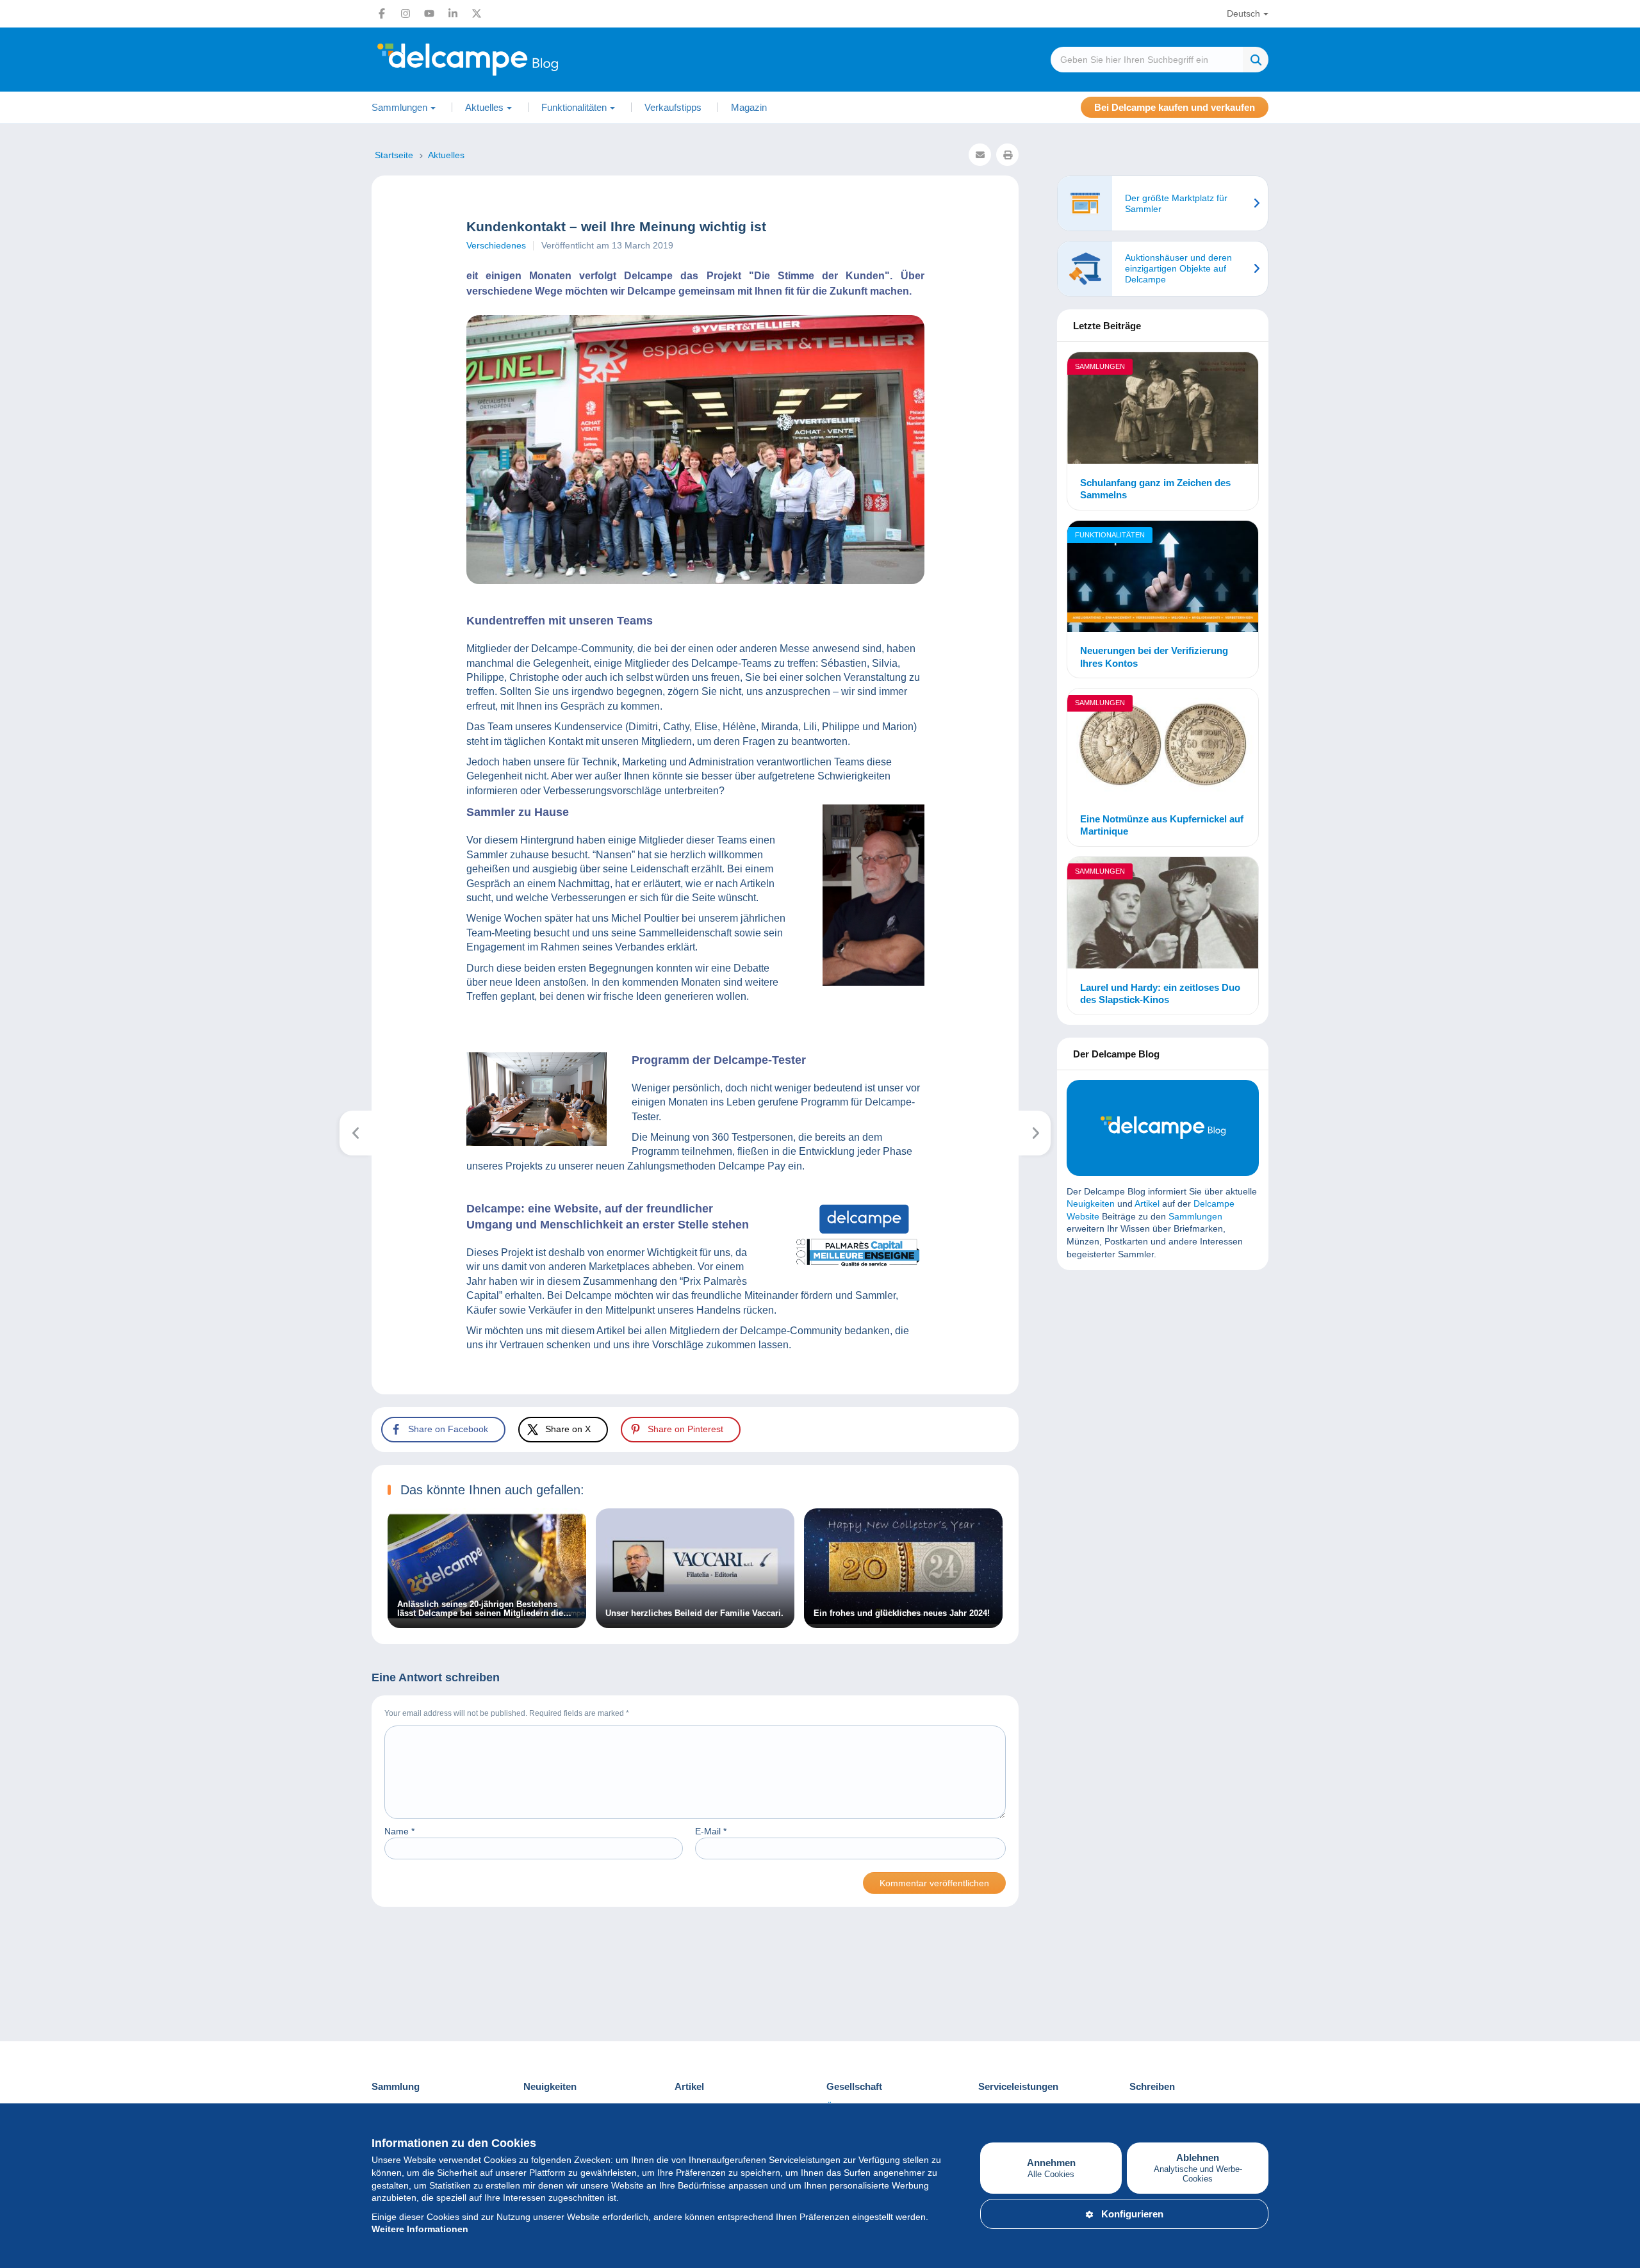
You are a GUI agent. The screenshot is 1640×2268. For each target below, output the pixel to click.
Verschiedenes (496, 245)
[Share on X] (20, 837)
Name (399, 1831)
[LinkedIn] (453, 13)
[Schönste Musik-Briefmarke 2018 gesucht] (356, 1133)
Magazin (749, 107)
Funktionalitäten (1110, 535)
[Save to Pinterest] (20, 868)
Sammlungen (1100, 366)
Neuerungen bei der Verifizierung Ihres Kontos (1154, 657)
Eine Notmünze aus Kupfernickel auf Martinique (1162, 825)
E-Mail (711, 1831)
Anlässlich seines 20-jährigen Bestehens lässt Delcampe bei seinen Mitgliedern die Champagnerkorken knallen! (480, 1609)
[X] (477, 13)
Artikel (1147, 1203)
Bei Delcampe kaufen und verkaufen (1175, 107)
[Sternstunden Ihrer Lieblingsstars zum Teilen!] (1035, 1133)
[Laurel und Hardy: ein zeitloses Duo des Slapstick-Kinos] (1163, 915)
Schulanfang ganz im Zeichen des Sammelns (1155, 489)
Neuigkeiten (1091, 1203)
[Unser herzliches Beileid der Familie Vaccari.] (695, 1621)
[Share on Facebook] (20, 806)
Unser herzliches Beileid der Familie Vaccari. (694, 1613)
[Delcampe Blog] (496, 60)
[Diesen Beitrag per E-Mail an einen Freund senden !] (980, 155)
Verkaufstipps (673, 107)
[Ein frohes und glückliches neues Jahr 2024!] (903, 1621)
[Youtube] (429, 13)
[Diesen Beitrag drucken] (1007, 155)
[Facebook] (382, 13)
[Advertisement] (1163, 1373)
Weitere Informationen (420, 2229)
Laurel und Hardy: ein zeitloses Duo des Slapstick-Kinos (1160, 994)
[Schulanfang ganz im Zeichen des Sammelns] (1163, 410)
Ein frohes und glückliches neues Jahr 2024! (902, 1613)
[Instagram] (406, 13)
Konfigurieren (1132, 2214)
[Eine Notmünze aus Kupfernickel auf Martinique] (1163, 746)
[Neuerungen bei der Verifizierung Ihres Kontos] (1163, 578)
